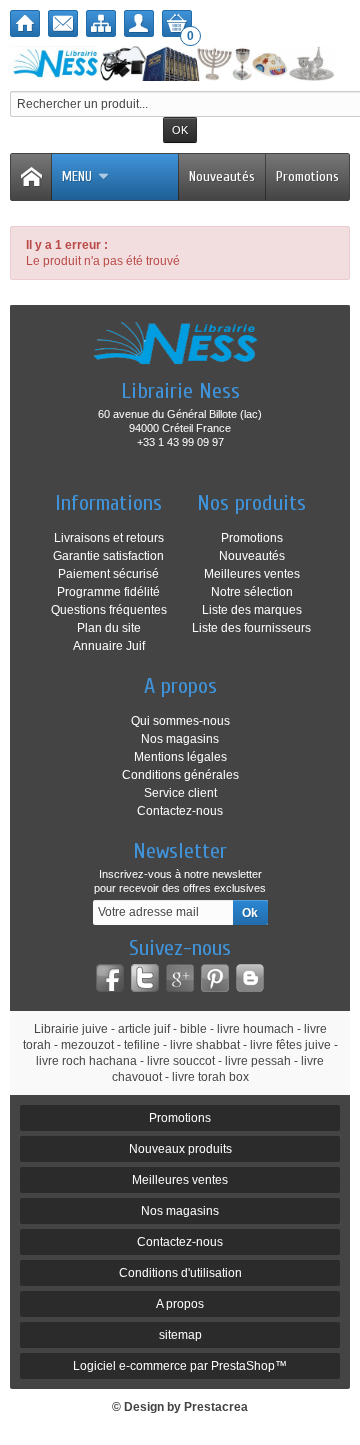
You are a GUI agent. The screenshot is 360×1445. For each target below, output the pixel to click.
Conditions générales (180, 775)
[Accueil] (25, 23)
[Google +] (180, 978)
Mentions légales (180, 757)
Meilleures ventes (252, 574)
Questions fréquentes (109, 610)
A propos (180, 1304)
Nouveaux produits (180, 1149)
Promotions (307, 176)
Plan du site (109, 628)
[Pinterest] (215, 978)
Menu (77, 176)
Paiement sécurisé (108, 574)
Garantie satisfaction (108, 556)
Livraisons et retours (109, 538)
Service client (180, 793)
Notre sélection (252, 592)
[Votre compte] (139, 23)
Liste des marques (252, 610)
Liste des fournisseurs (251, 628)
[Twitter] (145, 978)
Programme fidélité (108, 592)
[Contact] (63, 23)
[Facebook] (110, 978)
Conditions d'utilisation (180, 1273)
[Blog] (250, 978)
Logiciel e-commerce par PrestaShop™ (180, 1366)
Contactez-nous (180, 811)
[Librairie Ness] (180, 63)
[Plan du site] (101, 23)
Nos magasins (180, 739)
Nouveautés (222, 176)
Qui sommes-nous (180, 721)
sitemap (180, 1335)
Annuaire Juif (109, 646)
